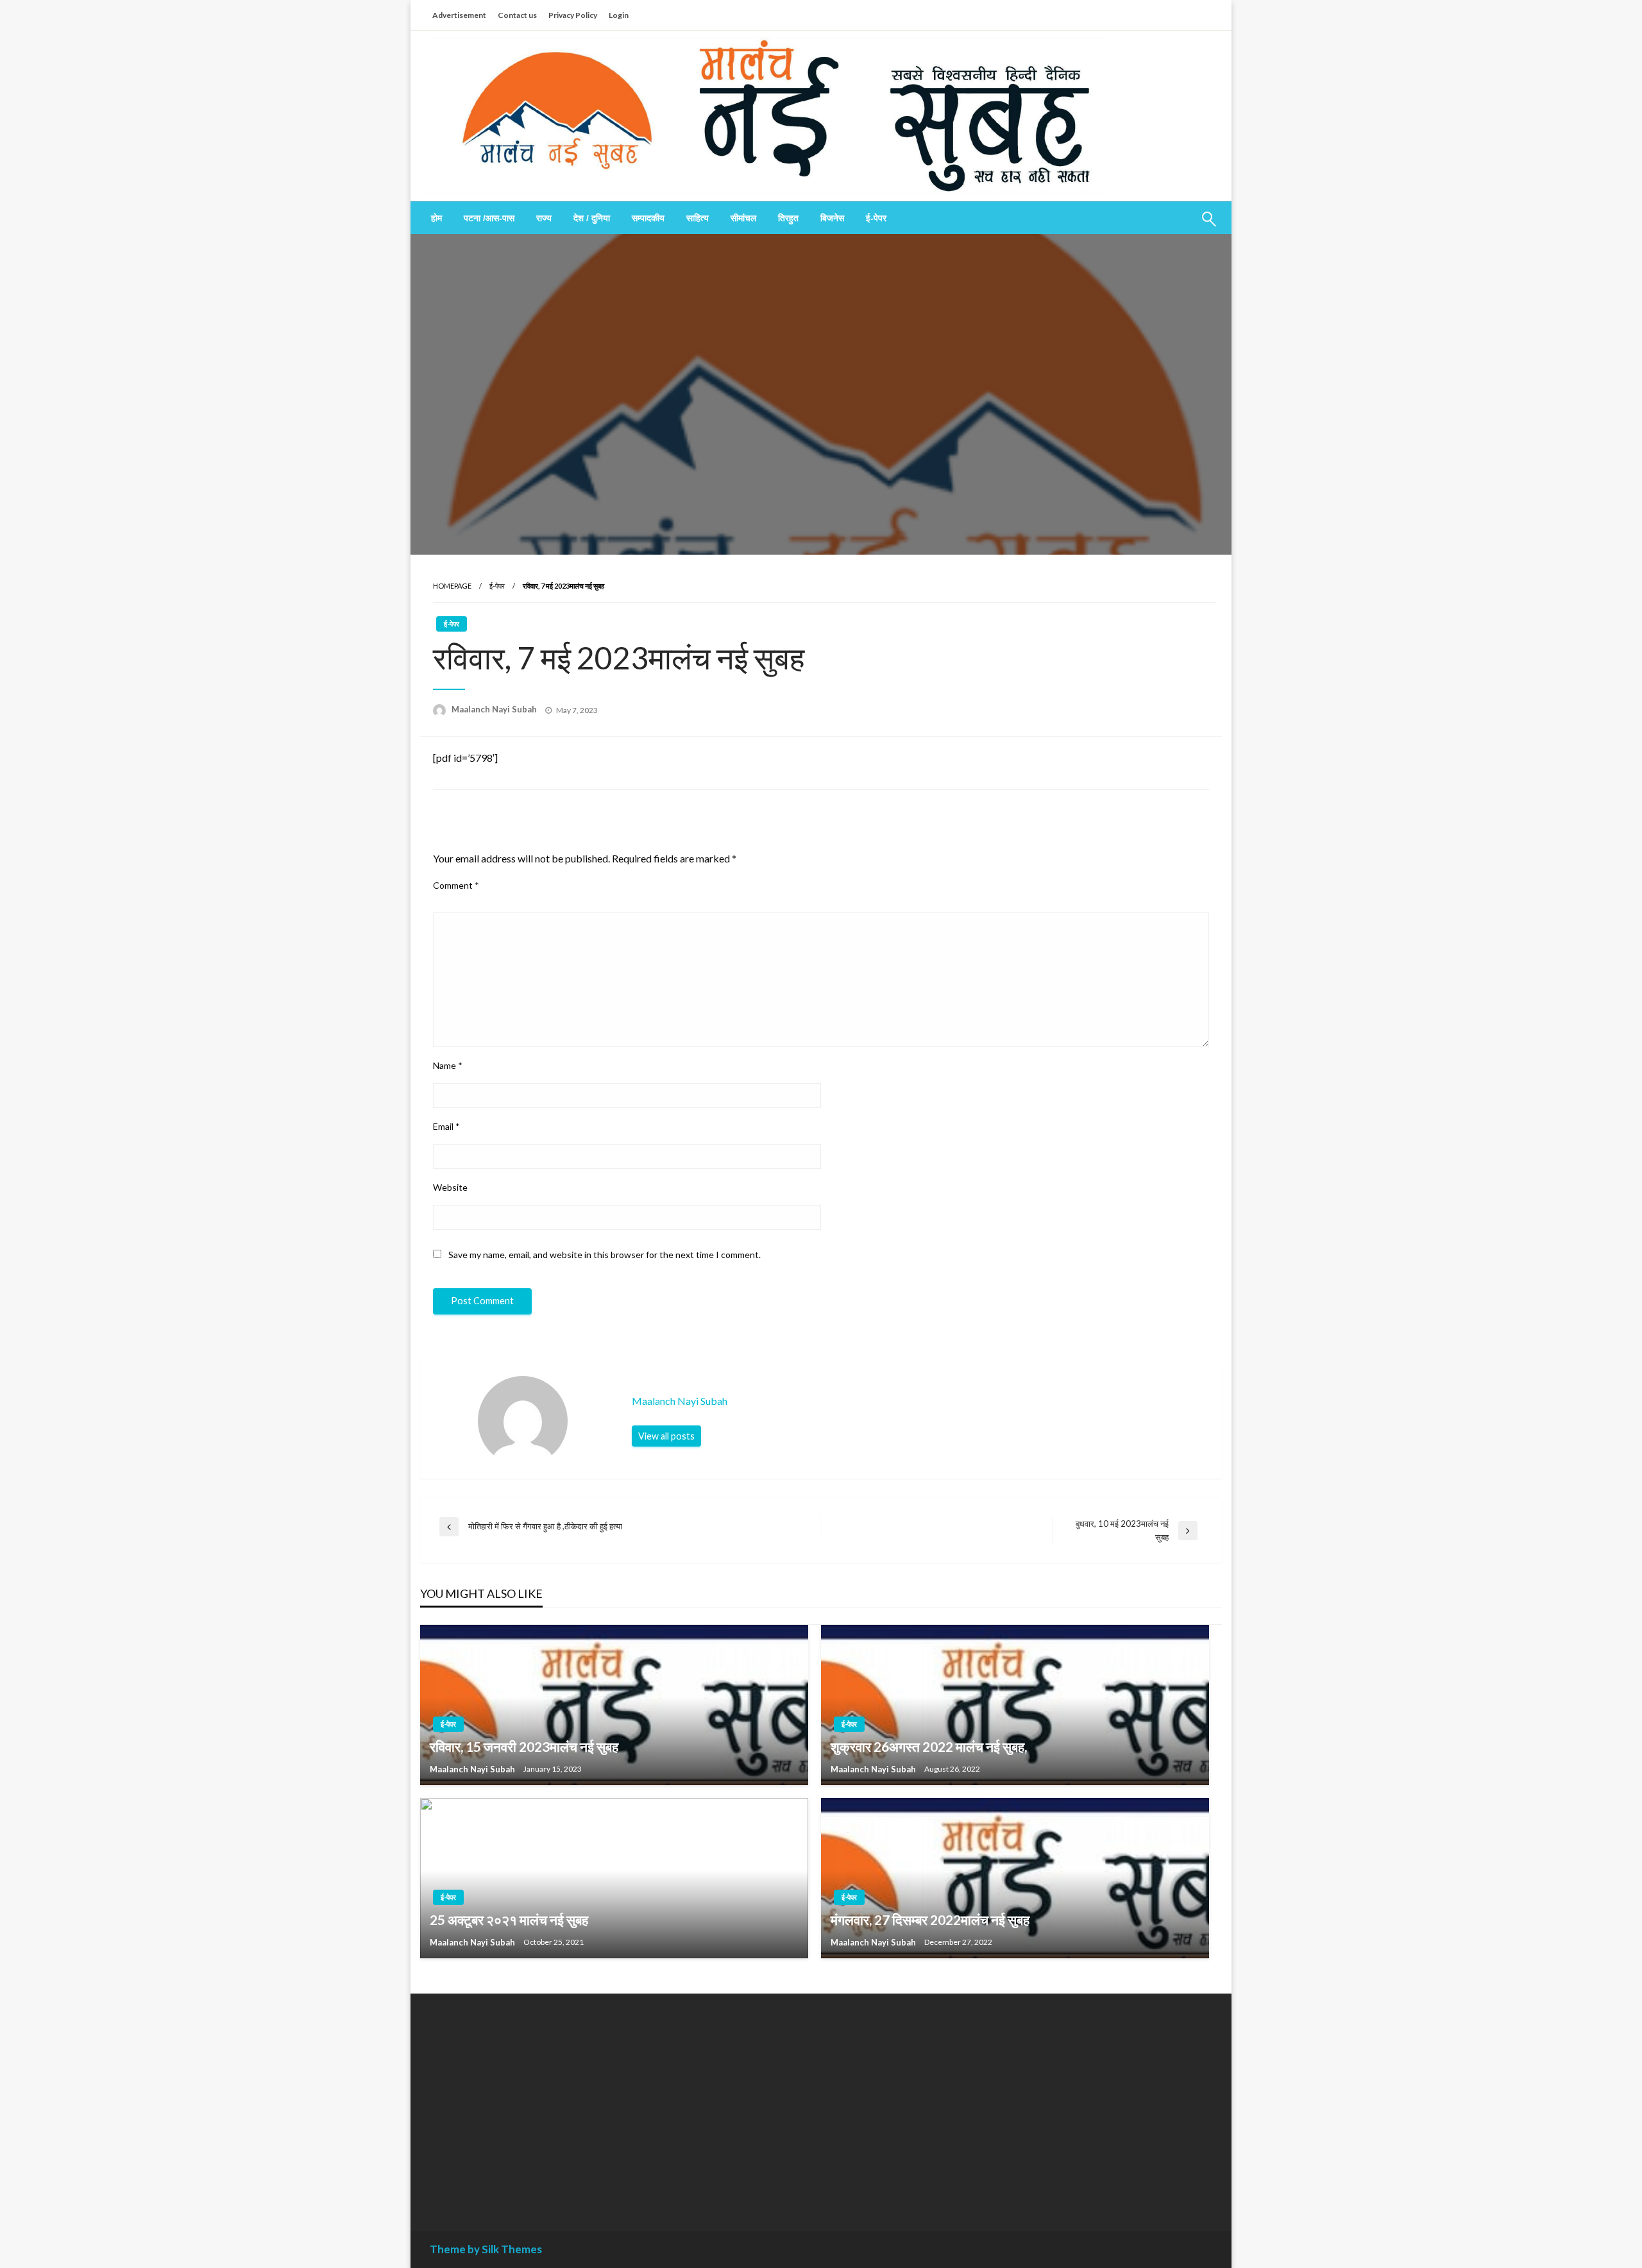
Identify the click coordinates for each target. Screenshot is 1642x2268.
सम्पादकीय (648, 218)
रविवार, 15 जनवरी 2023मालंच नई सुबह (524, 1746)
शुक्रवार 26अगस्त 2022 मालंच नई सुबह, (929, 1746)
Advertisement (459, 15)
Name (448, 1065)
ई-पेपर (876, 218)
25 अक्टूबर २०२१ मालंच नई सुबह (509, 1919)
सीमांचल (743, 218)
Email (446, 1126)
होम (436, 218)
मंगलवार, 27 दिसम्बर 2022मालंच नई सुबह (930, 1919)
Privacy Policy (573, 15)
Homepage (452, 586)
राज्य (544, 218)
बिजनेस (832, 218)
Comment (456, 885)
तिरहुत (788, 218)
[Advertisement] (547, 2103)
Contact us (517, 15)
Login (619, 15)
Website (450, 1187)
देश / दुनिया (592, 218)
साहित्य (698, 218)
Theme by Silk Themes (486, 2249)
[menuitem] (436, 218)
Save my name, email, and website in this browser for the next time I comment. (605, 1255)
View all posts (666, 1436)
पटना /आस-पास (489, 218)
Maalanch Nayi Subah (495, 709)
